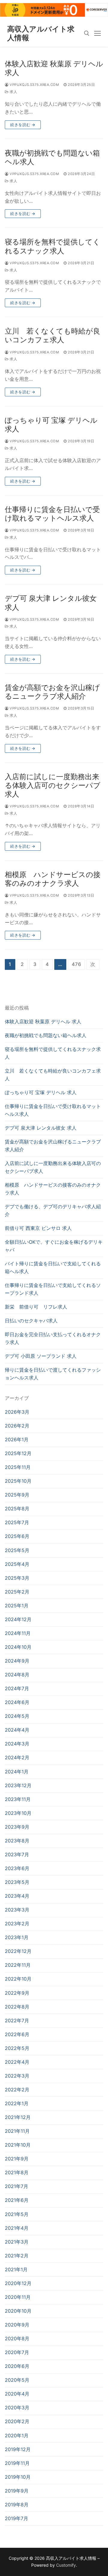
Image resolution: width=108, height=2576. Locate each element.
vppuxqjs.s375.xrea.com (34, 85)
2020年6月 (17, 2366)
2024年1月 (17, 1772)
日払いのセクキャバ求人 (31, 1321)
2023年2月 (17, 1924)
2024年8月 (17, 1675)
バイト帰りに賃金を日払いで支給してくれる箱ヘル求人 (53, 1267)
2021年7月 (16, 2186)
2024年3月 (17, 1744)
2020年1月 (17, 2435)
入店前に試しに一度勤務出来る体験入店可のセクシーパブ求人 (53, 785)
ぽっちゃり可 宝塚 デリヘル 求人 (51, 425)
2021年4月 (17, 2228)
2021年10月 (18, 2145)
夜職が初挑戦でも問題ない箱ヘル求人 (52, 157)
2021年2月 (17, 2256)
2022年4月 (17, 2062)
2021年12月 (18, 2117)
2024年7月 (17, 1688)
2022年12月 (18, 1951)
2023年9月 (17, 1827)
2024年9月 (17, 1661)
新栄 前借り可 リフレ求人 (36, 1307)
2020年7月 (17, 2352)
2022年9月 (17, 1993)
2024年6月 (17, 1702)
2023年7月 (17, 1854)
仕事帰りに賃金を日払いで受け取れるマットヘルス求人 (52, 514)
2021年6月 (17, 2200)
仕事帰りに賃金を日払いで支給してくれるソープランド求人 (53, 1289)
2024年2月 (17, 1757)
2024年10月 (18, 1647)
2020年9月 (17, 2325)
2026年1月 (17, 1439)
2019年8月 (17, 2505)
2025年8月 (17, 1509)
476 (76, 964)
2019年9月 (17, 2491)
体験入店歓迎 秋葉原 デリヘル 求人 (54, 68)
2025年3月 (17, 1578)
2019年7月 (16, 2518)
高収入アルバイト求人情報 (41, 33)
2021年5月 (17, 2214)
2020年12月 (18, 2283)
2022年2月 (17, 2090)
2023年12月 (18, 1785)
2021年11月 (17, 2131)
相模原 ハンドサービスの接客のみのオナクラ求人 (53, 879)
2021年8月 (17, 2172)
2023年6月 (17, 1868)
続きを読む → (23, 125)
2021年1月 (16, 2269)
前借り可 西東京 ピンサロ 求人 (38, 1228)
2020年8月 (17, 2338)
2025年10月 (18, 1481)
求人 (13, 92)
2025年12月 (18, 1453)
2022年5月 (17, 2048)
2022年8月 (17, 2007)
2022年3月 (17, 2076)
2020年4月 (17, 2394)
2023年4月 (17, 1896)
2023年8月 (17, 1841)
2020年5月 (17, 2380)
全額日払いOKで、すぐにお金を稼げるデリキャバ (54, 1246)
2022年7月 (17, 2021)
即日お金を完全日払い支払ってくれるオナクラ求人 (53, 1338)
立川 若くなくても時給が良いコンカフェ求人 (52, 335)
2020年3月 (17, 2408)
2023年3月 (17, 1910)
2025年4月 (17, 1564)
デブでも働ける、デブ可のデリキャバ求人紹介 (53, 1210)
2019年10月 (18, 2477)
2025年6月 (17, 1536)
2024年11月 (18, 1633)
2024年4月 (17, 1730)
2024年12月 (18, 1619)
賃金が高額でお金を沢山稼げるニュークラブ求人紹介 (52, 692)
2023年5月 (17, 1882)
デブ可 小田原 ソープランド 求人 (41, 1356)
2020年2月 (17, 2421)
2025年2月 (17, 1592)
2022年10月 (18, 1979)
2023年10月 (18, 1813)
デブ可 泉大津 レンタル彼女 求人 (51, 603)
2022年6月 (17, 2034)
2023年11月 (18, 1799)
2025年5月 (17, 1550)
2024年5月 (17, 1716)
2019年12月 (18, 2449)
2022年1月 (17, 2103)
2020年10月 (18, 2311)
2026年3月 (17, 1412)
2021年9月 (17, 2159)
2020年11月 (18, 2297)
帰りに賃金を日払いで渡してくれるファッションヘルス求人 (53, 1374)
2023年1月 (17, 1937)
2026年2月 (17, 1426)
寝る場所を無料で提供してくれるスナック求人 (52, 246)
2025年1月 (17, 1606)
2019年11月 (17, 2463)
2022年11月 (18, 1965)
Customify (66, 2565)
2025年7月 (17, 1522)
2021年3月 (17, 2242)
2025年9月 (17, 1495)
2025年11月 (18, 1467)
